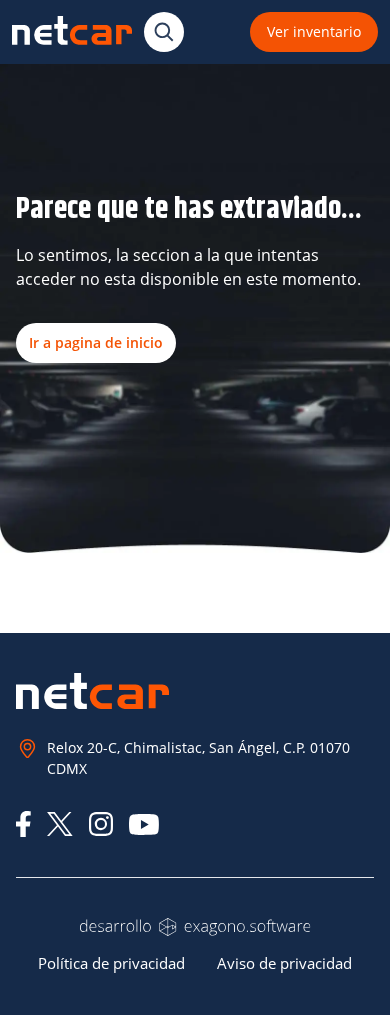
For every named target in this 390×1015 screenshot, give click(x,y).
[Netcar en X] (60, 824)
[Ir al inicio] (72, 31)
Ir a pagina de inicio (96, 342)
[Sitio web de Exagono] (195, 927)
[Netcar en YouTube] (144, 824)
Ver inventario (314, 31)
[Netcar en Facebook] (23, 824)
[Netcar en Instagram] (101, 824)
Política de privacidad (111, 963)
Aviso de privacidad (284, 963)
